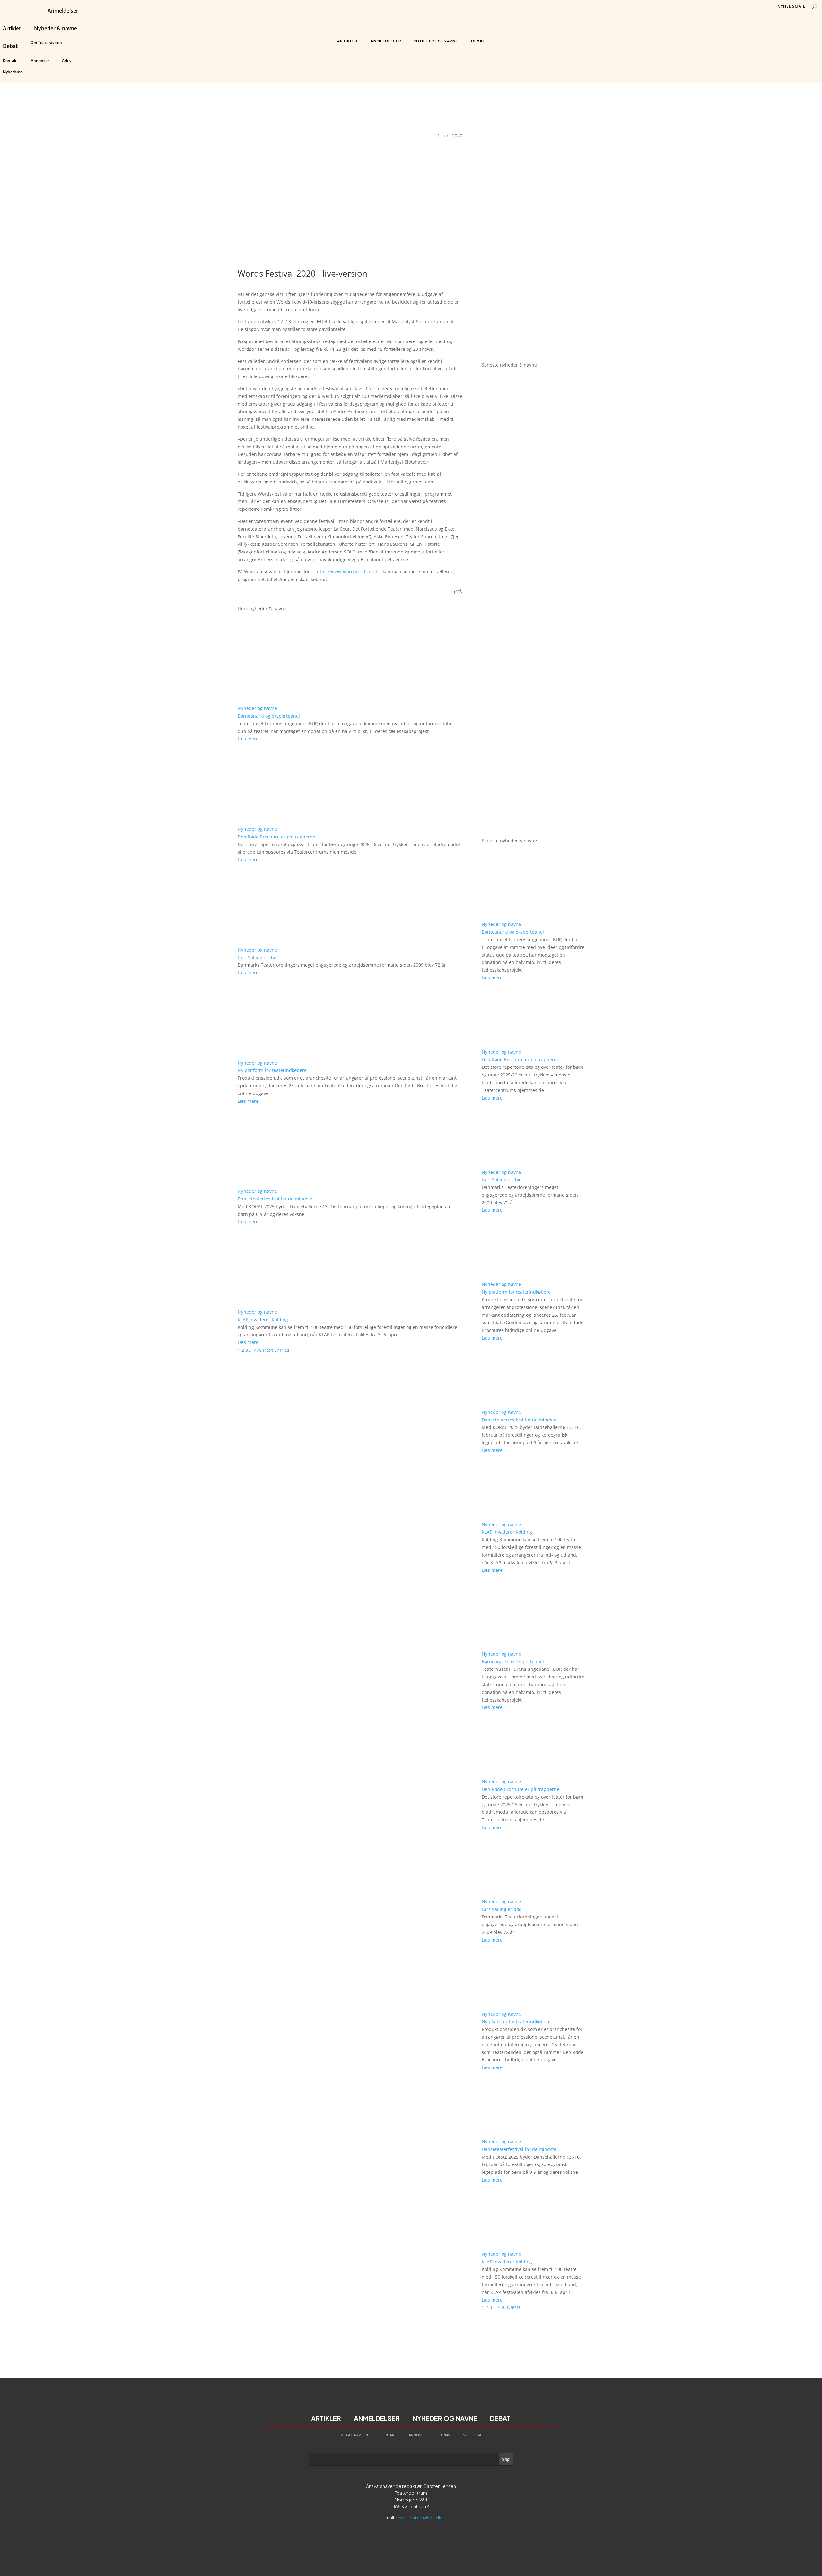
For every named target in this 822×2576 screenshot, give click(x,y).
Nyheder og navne (436, 41)
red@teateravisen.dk (419, 2518)
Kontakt (10, 61)
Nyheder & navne (56, 29)
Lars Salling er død (258, 957)
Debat (10, 47)
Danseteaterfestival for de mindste (275, 1199)
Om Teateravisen (46, 43)
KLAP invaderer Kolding (263, 1319)
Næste (514, 2307)
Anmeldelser (63, 11)
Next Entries (276, 1350)
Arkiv (67, 61)
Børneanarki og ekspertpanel (269, 716)
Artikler (12, 29)
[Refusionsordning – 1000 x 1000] (533, 348)
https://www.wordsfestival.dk (347, 572)
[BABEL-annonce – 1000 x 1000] (533, 233)
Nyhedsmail (14, 72)
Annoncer (40, 61)
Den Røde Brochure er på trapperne (276, 837)
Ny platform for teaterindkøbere (272, 1070)
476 (258, 1350)
